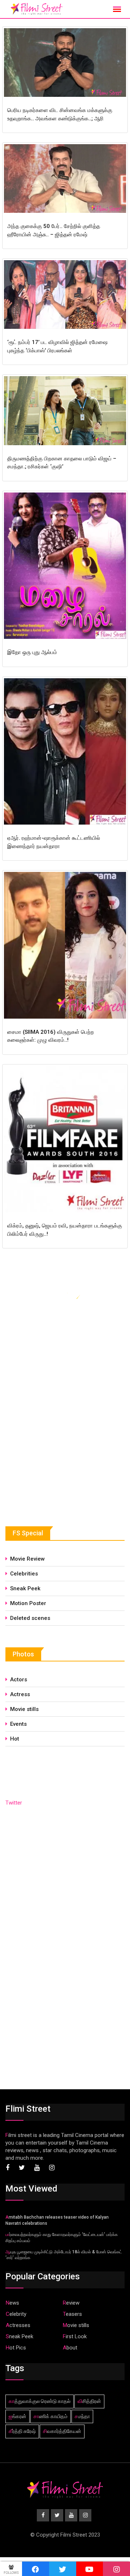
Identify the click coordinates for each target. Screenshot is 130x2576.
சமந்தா (82, 2416)
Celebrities (24, 1574)
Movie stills (24, 1709)
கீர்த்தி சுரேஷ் (22, 2431)
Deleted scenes (30, 1618)
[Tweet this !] (63, 2569)
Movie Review (27, 1559)
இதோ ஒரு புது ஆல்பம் (32, 652)
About (70, 2348)
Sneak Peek (25, 1588)
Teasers (72, 2314)
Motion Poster (28, 1603)
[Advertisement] (60, 1450)
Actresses (18, 2325)
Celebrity (16, 2314)
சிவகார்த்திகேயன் (62, 2431)
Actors (19, 1680)
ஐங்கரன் (18, 2416)
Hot (15, 1739)
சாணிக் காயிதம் (51, 2416)
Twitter (14, 1803)
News (12, 2303)
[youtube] (90, 2569)
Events (18, 1724)
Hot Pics (16, 2348)
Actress (20, 1694)
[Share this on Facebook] (36, 2569)
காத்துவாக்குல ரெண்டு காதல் (40, 2401)
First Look (75, 2336)
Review (71, 2303)
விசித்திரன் (89, 2401)
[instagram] (116, 2569)
